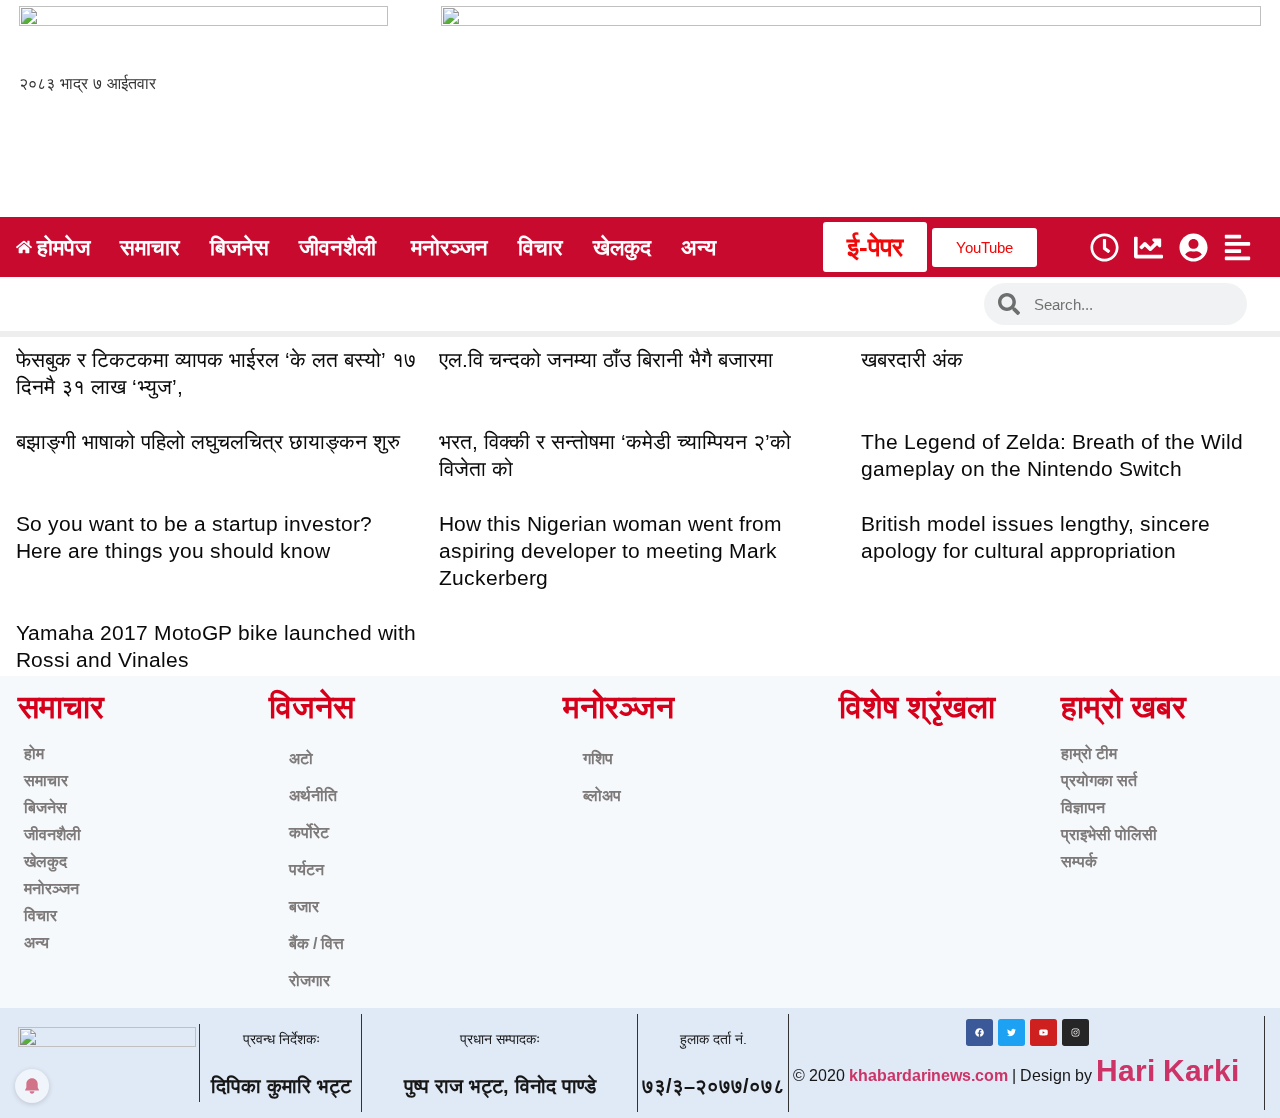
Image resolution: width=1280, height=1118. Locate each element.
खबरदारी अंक (912, 359)
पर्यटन (306, 869)
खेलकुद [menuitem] (622, 247)
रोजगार (309, 980)
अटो (301, 758)
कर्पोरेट (309, 832)
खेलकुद (45, 861)
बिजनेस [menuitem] (239, 247)
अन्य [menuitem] (698, 247)
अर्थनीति (313, 795)
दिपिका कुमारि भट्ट (281, 1086)
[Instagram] (1075, 1032)
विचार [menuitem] (540, 247)
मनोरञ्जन (51, 888)
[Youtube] (1043, 1032)
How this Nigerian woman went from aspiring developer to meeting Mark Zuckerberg (610, 550)
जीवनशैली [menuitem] (337, 247)
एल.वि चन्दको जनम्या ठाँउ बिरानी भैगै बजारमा (606, 359)
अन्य (36, 942)
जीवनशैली (52, 834)
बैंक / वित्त (316, 943)
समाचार (46, 780)
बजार (304, 906)
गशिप (598, 758)
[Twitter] (1011, 1032)
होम (34, 753)
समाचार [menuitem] (150, 247)
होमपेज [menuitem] (63, 247)
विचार (40, 915)
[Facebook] (979, 1032)
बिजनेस (45, 807)
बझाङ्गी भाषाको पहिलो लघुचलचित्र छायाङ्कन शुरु (208, 441)
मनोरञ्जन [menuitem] (449, 247)
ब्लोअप (602, 795)
